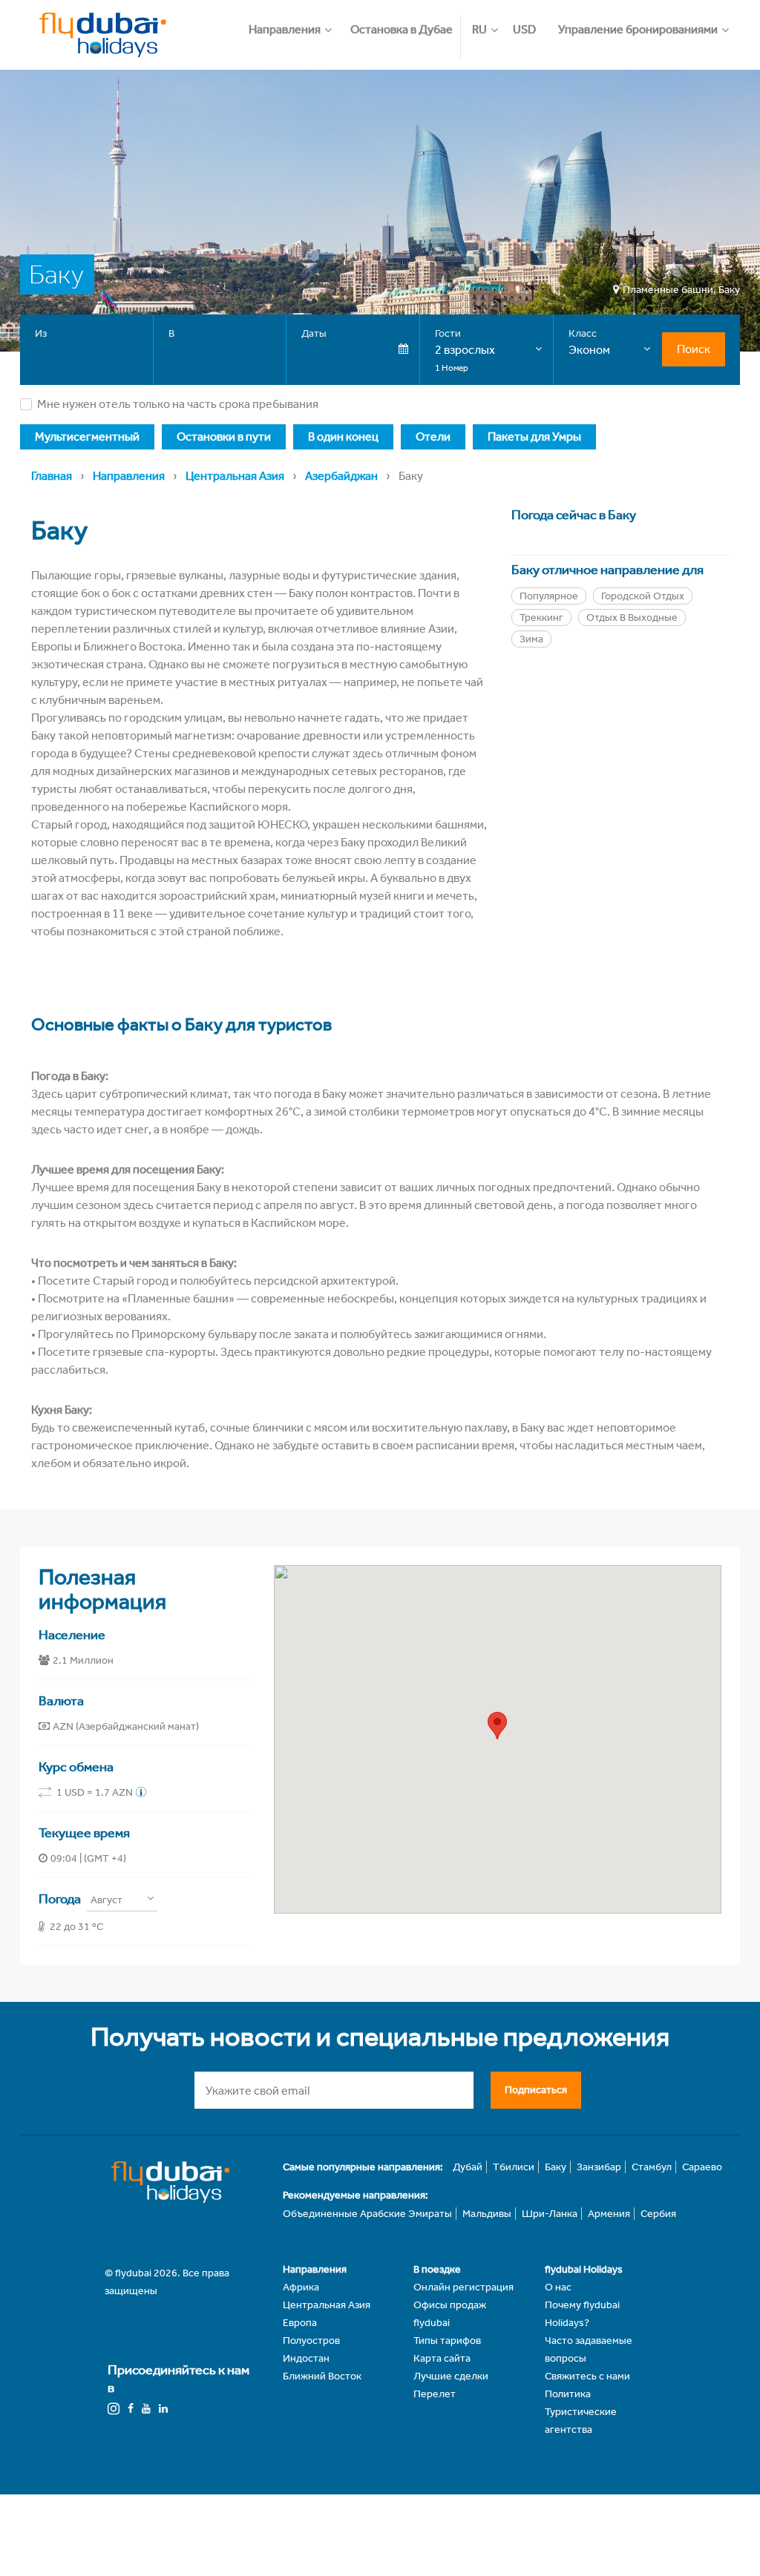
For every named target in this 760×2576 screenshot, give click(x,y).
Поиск (694, 349)
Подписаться (536, 2090)
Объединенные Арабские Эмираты (367, 2214)
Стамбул (652, 2167)
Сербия (658, 2214)
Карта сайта (442, 2358)
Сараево (702, 2167)
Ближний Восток (322, 2376)
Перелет (435, 2394)
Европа (300, 2323)
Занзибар (599, 2167)
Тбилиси (514, 2167)
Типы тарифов (447, 2341)
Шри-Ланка (550, 2214)
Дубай (468, 2167)
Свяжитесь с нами (587, 2376)
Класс (583, 333)
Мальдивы (487, 2214)
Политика (568, 2394)
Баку (556, 2167)
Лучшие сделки (451, 2376)
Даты (314, 333)
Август (107, 1900)
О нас (558, 2287)
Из (41, 333)
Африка (301, 2287)
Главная (52, 476)
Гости (448, 333)
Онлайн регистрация (463, 2287)
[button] (296, 22)
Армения (609, 2214)
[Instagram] (114, 2409)
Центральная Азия (235, 476)
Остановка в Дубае (402, 29)
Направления (129, 476)
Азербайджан (341, 476)
